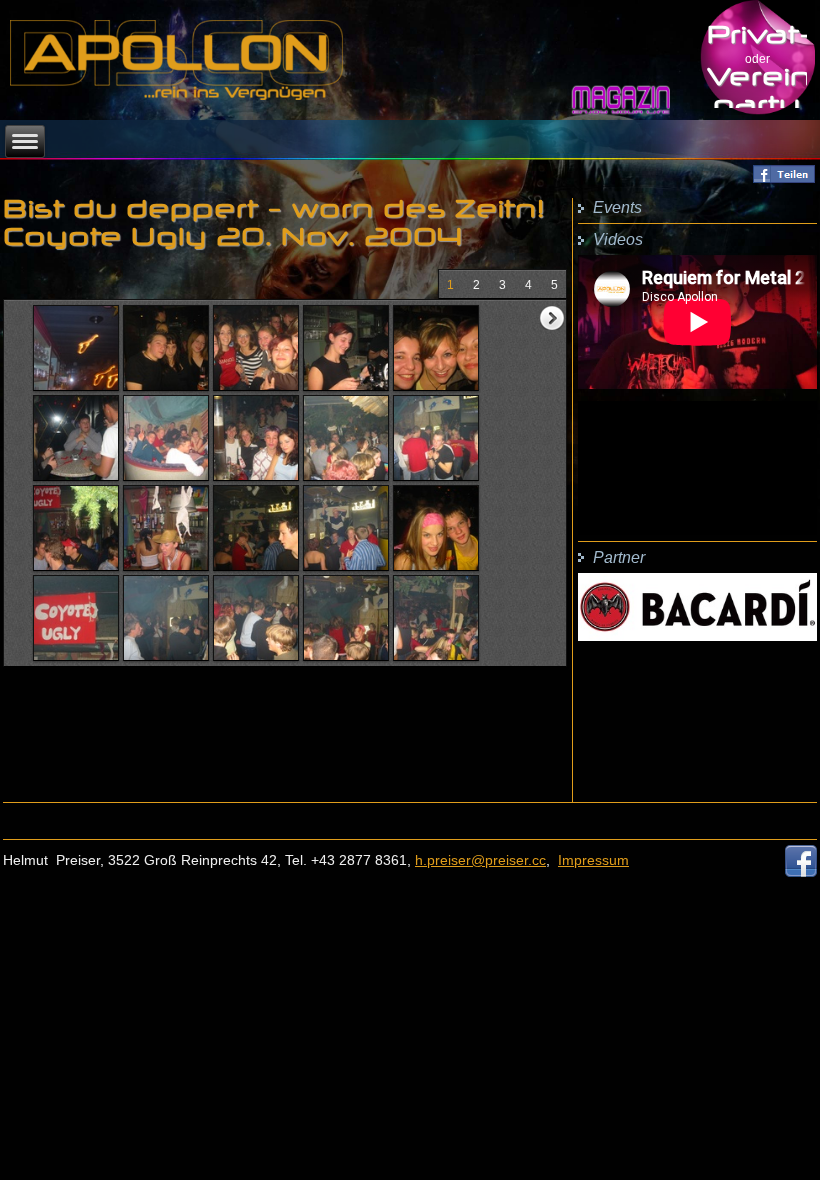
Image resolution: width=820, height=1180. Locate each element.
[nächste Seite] (552, 318)
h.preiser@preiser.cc (480, 860)
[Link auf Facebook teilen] (784, 179)
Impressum (593, 860)
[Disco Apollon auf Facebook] (801, 871)
